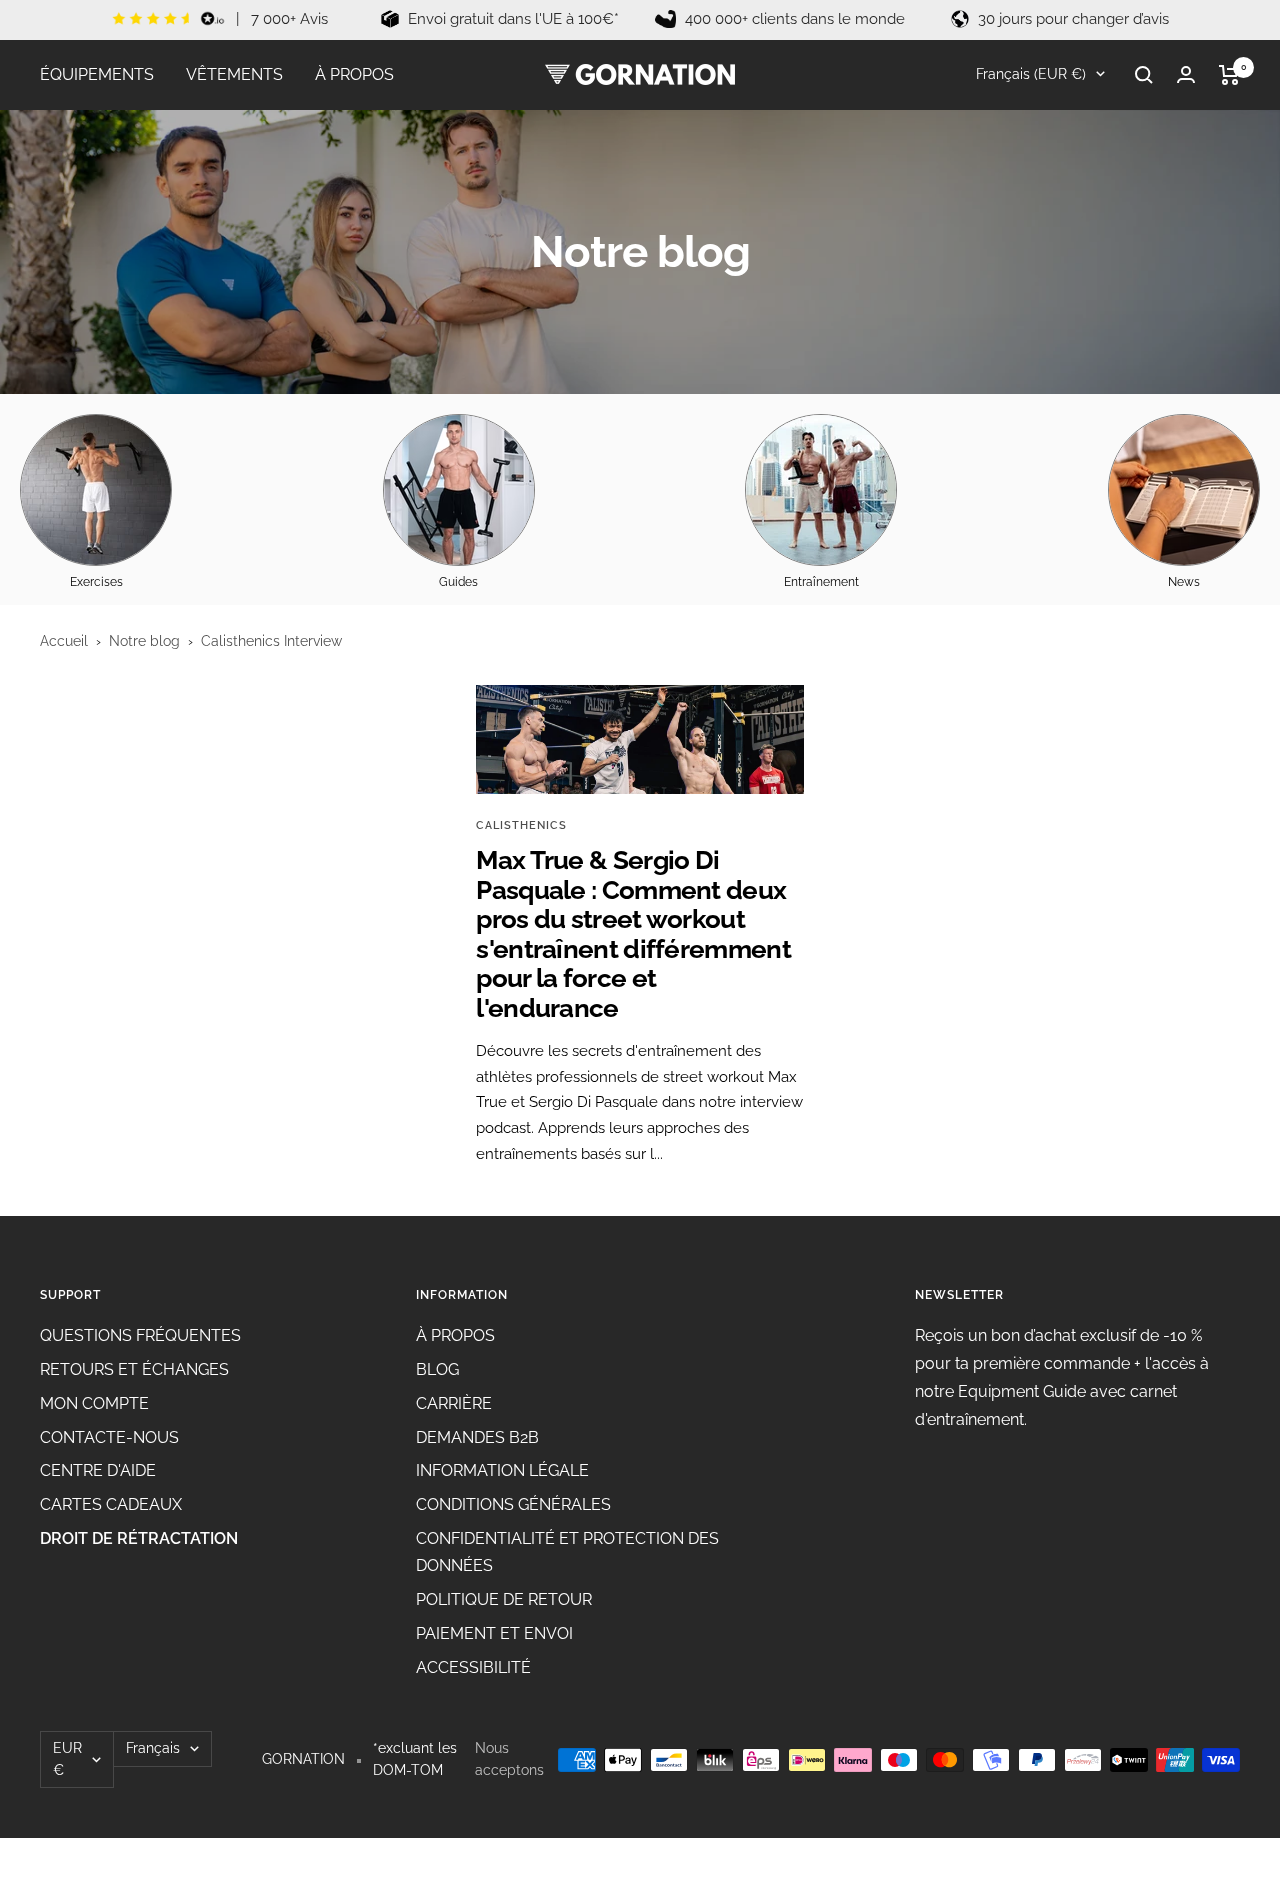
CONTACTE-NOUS (109, 1437)
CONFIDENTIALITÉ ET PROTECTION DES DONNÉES (567, 1552)
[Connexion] (1186, 74)
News (1184, 582)
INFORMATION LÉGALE (502, 1470)
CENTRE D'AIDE (98, 1470)
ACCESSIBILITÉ (473, 1667)
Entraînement (821, 582)
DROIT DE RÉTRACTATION (139, 1538)
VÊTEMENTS (234, 74)
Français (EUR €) (1029, 74)
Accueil (64, 641)
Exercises (96, 582)
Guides (458, 582)
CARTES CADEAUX (111, 1504)
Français (153, 1748)
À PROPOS (354, 74)
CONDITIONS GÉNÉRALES (513, 1504)
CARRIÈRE (454, 1403)
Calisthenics (521, 825)
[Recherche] (1144, 75)
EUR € (67, 1759)
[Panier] (1229, 75)
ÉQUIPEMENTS (97, 74)
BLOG (437, 1369)
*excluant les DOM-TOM (415, 1759)
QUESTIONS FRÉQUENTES (140, 1335)
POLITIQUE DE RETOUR (504, 1599)
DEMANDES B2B (477, 1437)
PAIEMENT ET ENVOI (494, 1633)
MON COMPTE (94, 1403)
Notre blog (144, 641)
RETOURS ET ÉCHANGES (134, 1369)
